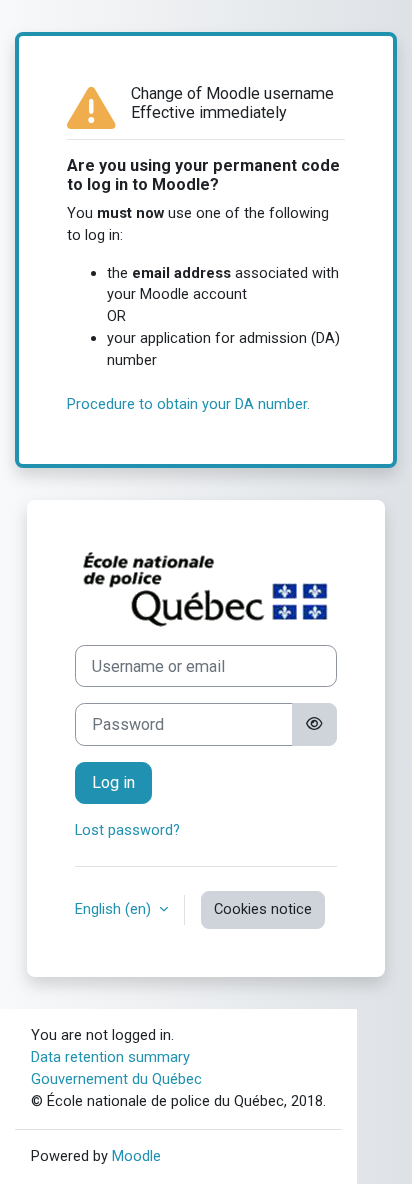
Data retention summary (110, 1057)
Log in (113, 782)
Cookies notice (263, 909)
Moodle (136, 1156)
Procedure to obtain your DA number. (188, 404)
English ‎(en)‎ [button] (115, 909)
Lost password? (127, 830)
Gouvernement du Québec (116, 1079)
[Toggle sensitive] (314, 724)
